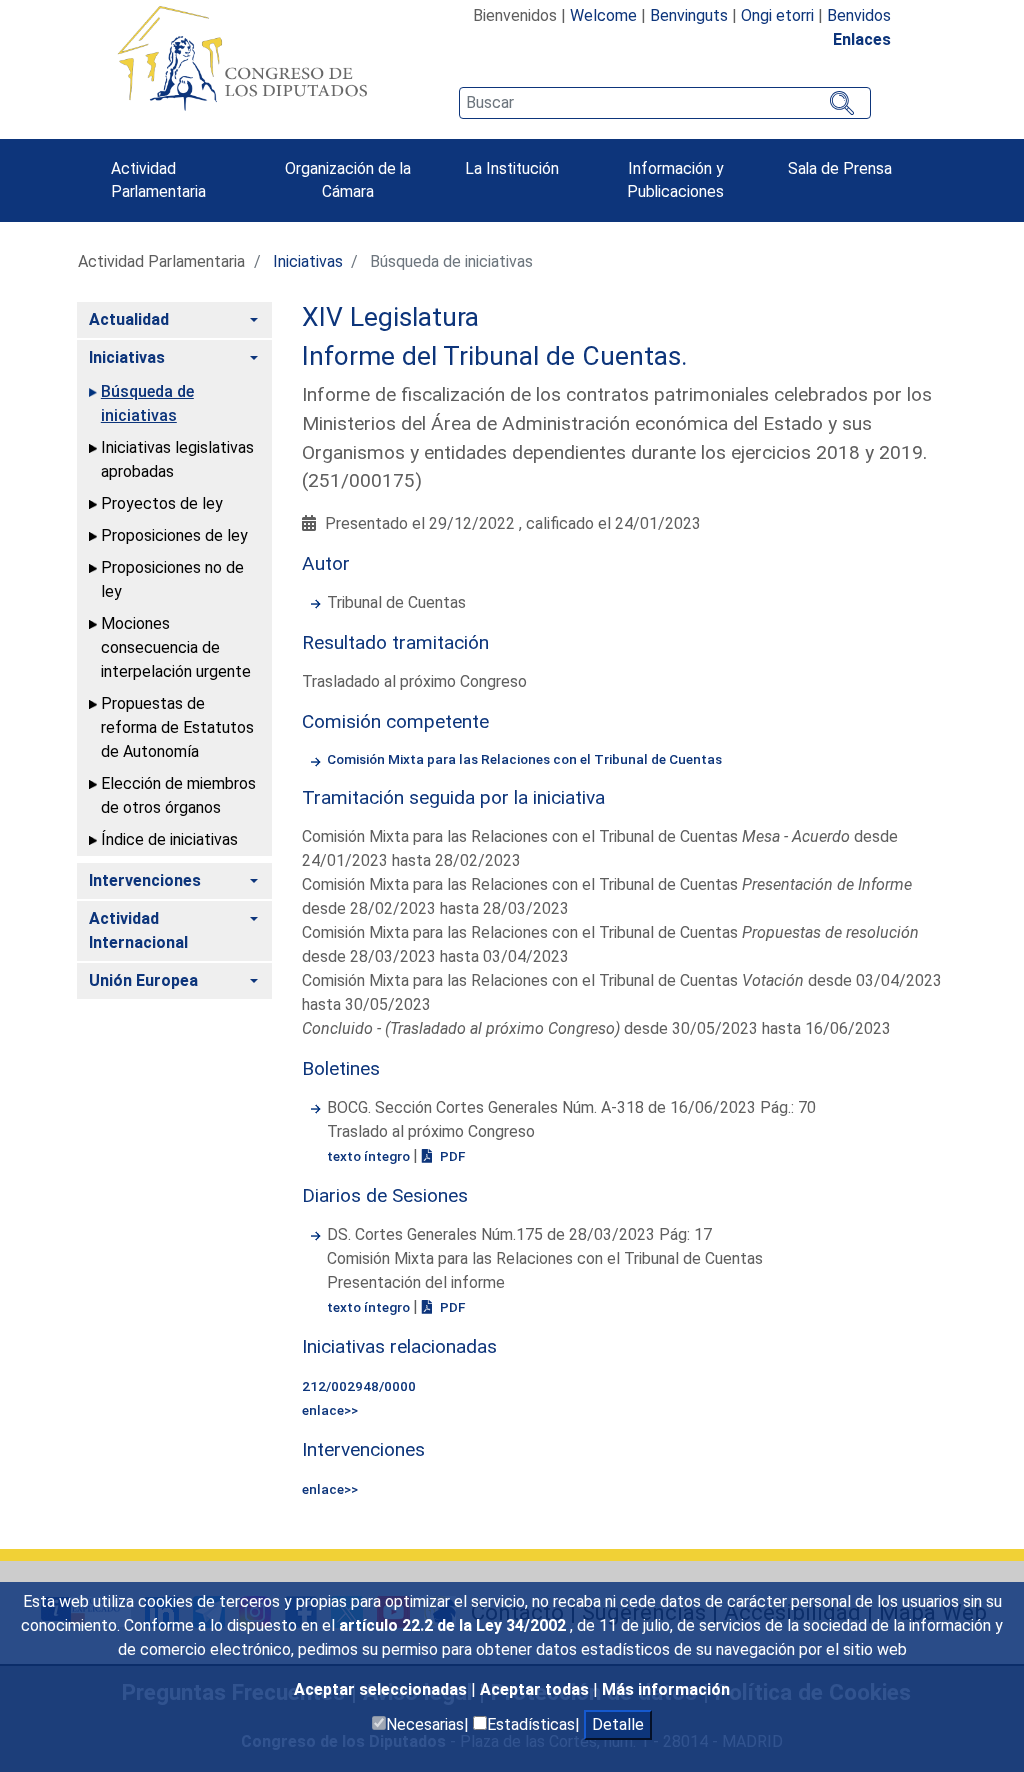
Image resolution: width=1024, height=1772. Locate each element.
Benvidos (859, 15)
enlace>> (330, 1410)
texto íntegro (370, 1156)
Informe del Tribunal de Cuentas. (495, 356)
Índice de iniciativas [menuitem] (169, 839)
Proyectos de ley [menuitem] (162, 503)
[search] (665, 103)
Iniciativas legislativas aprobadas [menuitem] (177, 459)
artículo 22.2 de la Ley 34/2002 (454, 1625)
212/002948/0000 (359, 1386)
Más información (666, 1689)
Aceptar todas (536, 1689)
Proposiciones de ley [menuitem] (174, 535)
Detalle (618, 1724)
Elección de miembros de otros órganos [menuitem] (178, 795)
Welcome (603, 15)
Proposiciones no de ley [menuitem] (172, 579)
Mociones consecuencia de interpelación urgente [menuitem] (176, 647)
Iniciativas (308, 261)
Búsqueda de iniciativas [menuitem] (147, 403)
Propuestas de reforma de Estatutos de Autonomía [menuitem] (177, 727)
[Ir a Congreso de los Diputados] (242, 58)
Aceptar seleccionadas (382, 1689)
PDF (451, 1156)
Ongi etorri (777, 15)
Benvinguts (689, 15)
